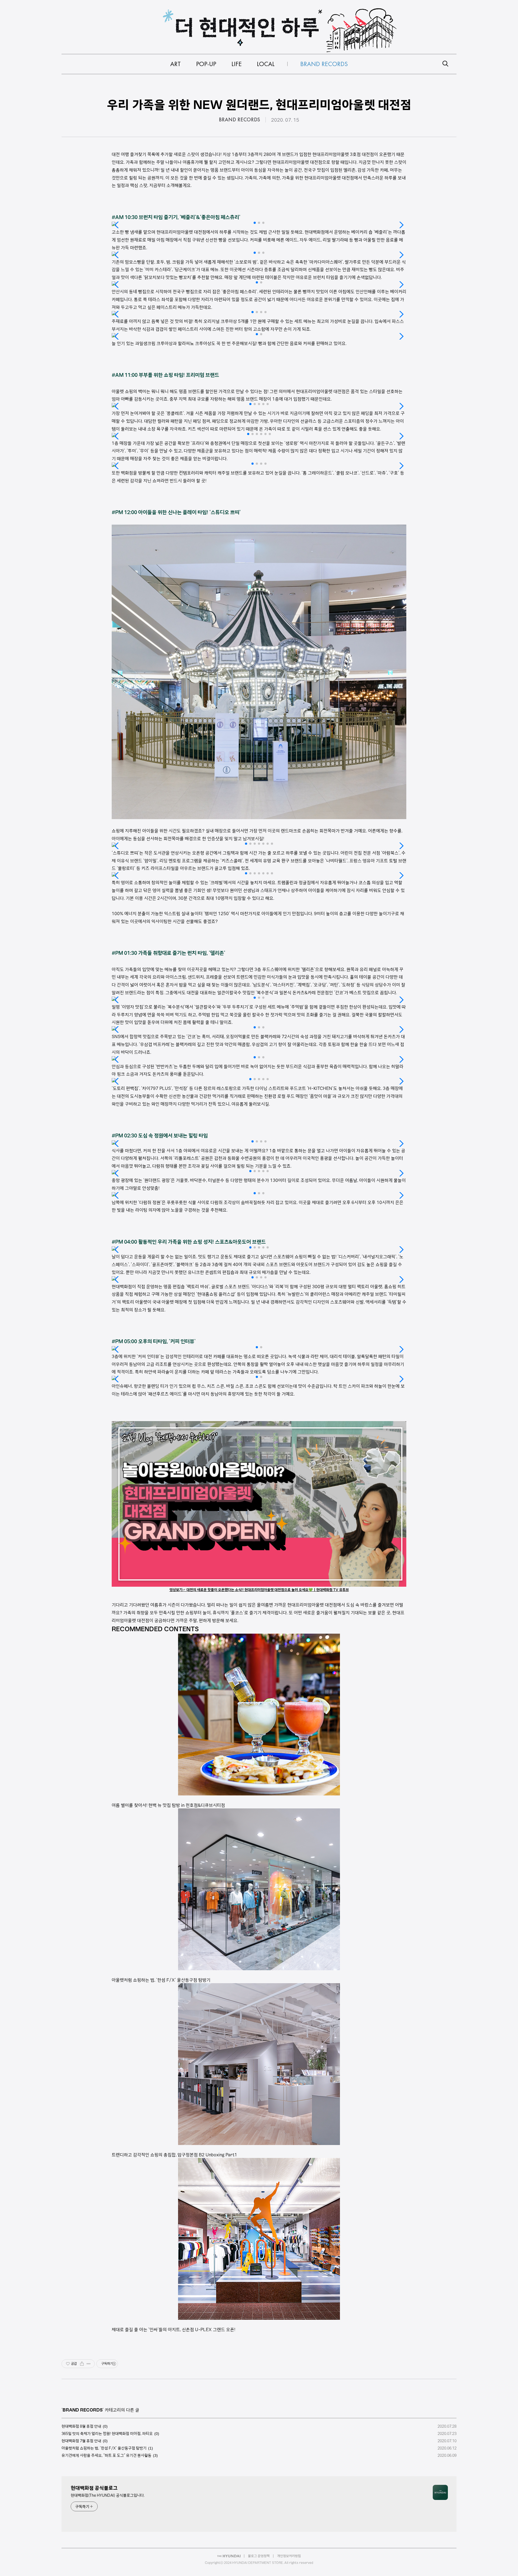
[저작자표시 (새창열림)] (114, 2364)
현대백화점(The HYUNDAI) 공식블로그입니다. (108, 2495)
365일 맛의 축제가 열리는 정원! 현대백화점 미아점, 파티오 (107, 2434)
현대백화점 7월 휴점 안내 (81, 2441)
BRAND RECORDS (239, 120)
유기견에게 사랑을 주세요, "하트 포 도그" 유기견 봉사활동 (106, 2455)
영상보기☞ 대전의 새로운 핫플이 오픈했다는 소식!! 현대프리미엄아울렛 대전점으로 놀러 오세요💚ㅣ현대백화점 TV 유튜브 (259, 1590)
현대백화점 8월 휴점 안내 (81, 2426)
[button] (255, 223)
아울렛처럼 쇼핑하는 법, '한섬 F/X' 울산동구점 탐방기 (104, 2448)
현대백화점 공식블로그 (94, 2488)
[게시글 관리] (89, 2364)
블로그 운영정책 (259, 2556)
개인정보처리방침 (289, 2556)
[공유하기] (82, 2364)
